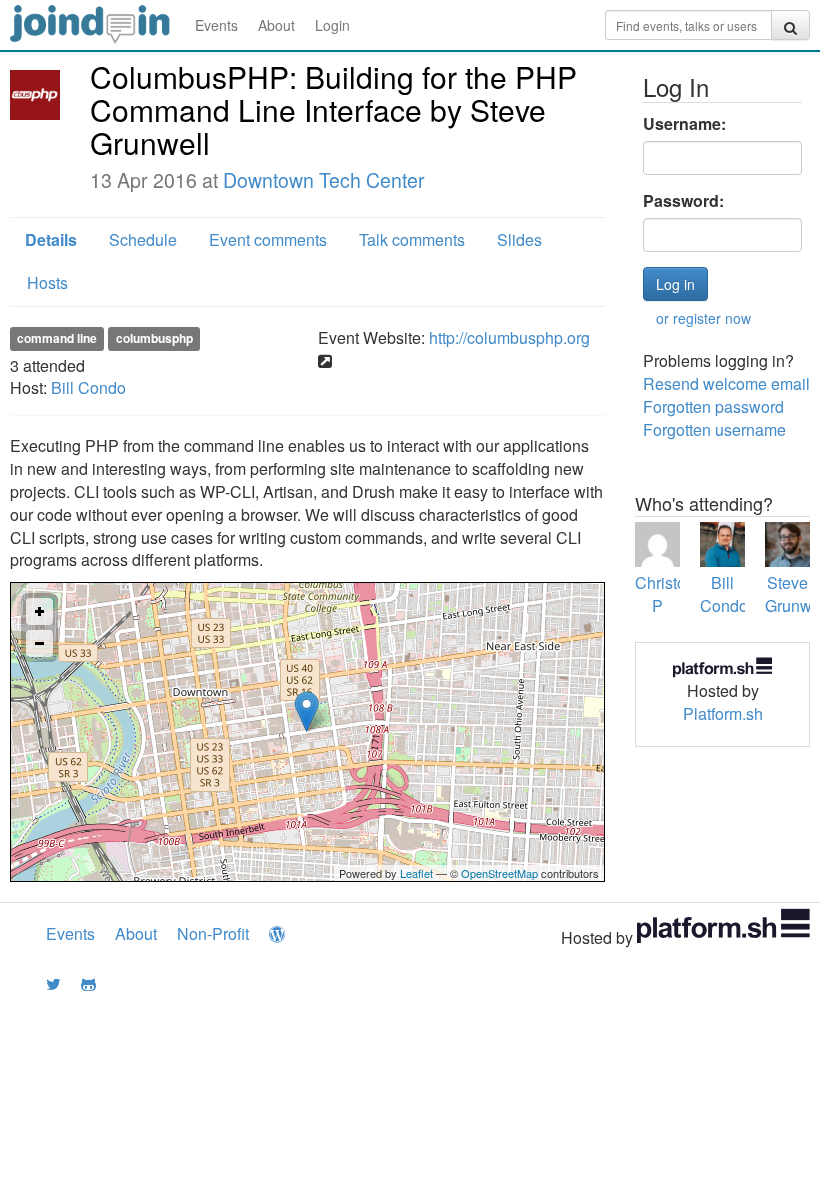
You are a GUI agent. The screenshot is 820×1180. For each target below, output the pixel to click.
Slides (519, 239)
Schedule (143, 239)
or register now (703, 318)
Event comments (268, 239)
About (276, 25)
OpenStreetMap (499, 873)
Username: (684, 124)
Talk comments (412, 239)
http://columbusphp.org (509, 337)
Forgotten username (714, 429)
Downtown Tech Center (324, 180)
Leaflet (416, 873)
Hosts (47, 282)
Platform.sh (723, 713)
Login (332, 25)
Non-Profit (213, 933)
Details (51, 239)
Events (216, 25)
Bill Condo (88, 387)
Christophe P (674, 594)
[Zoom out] (39, 643)
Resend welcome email (726, 383)
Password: (683, 201)
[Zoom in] (39, 611)
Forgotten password (713, 406)
